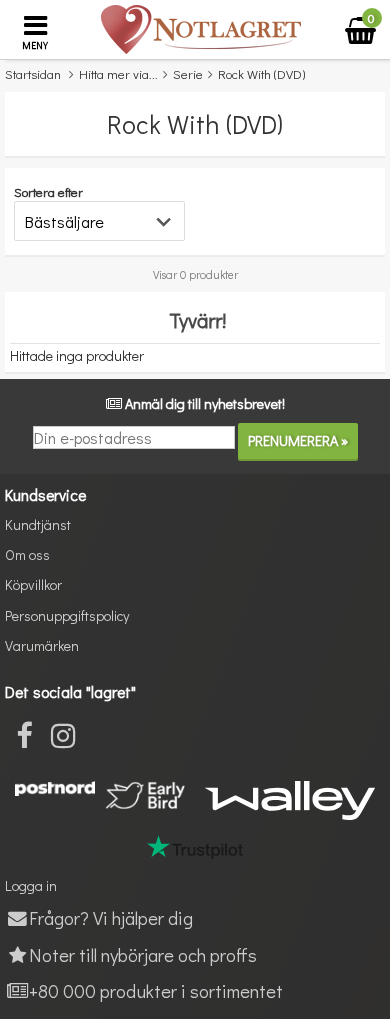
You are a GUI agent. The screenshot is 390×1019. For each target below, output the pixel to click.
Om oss (27, 554)
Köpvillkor (33, 584)
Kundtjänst (38, 524)
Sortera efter (48, 191)
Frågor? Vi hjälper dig (111, 917)
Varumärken (42, 645)
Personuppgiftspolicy (67, 615)
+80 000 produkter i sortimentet (156, 990)
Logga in (31, 885)
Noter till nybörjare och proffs (143, 954)
